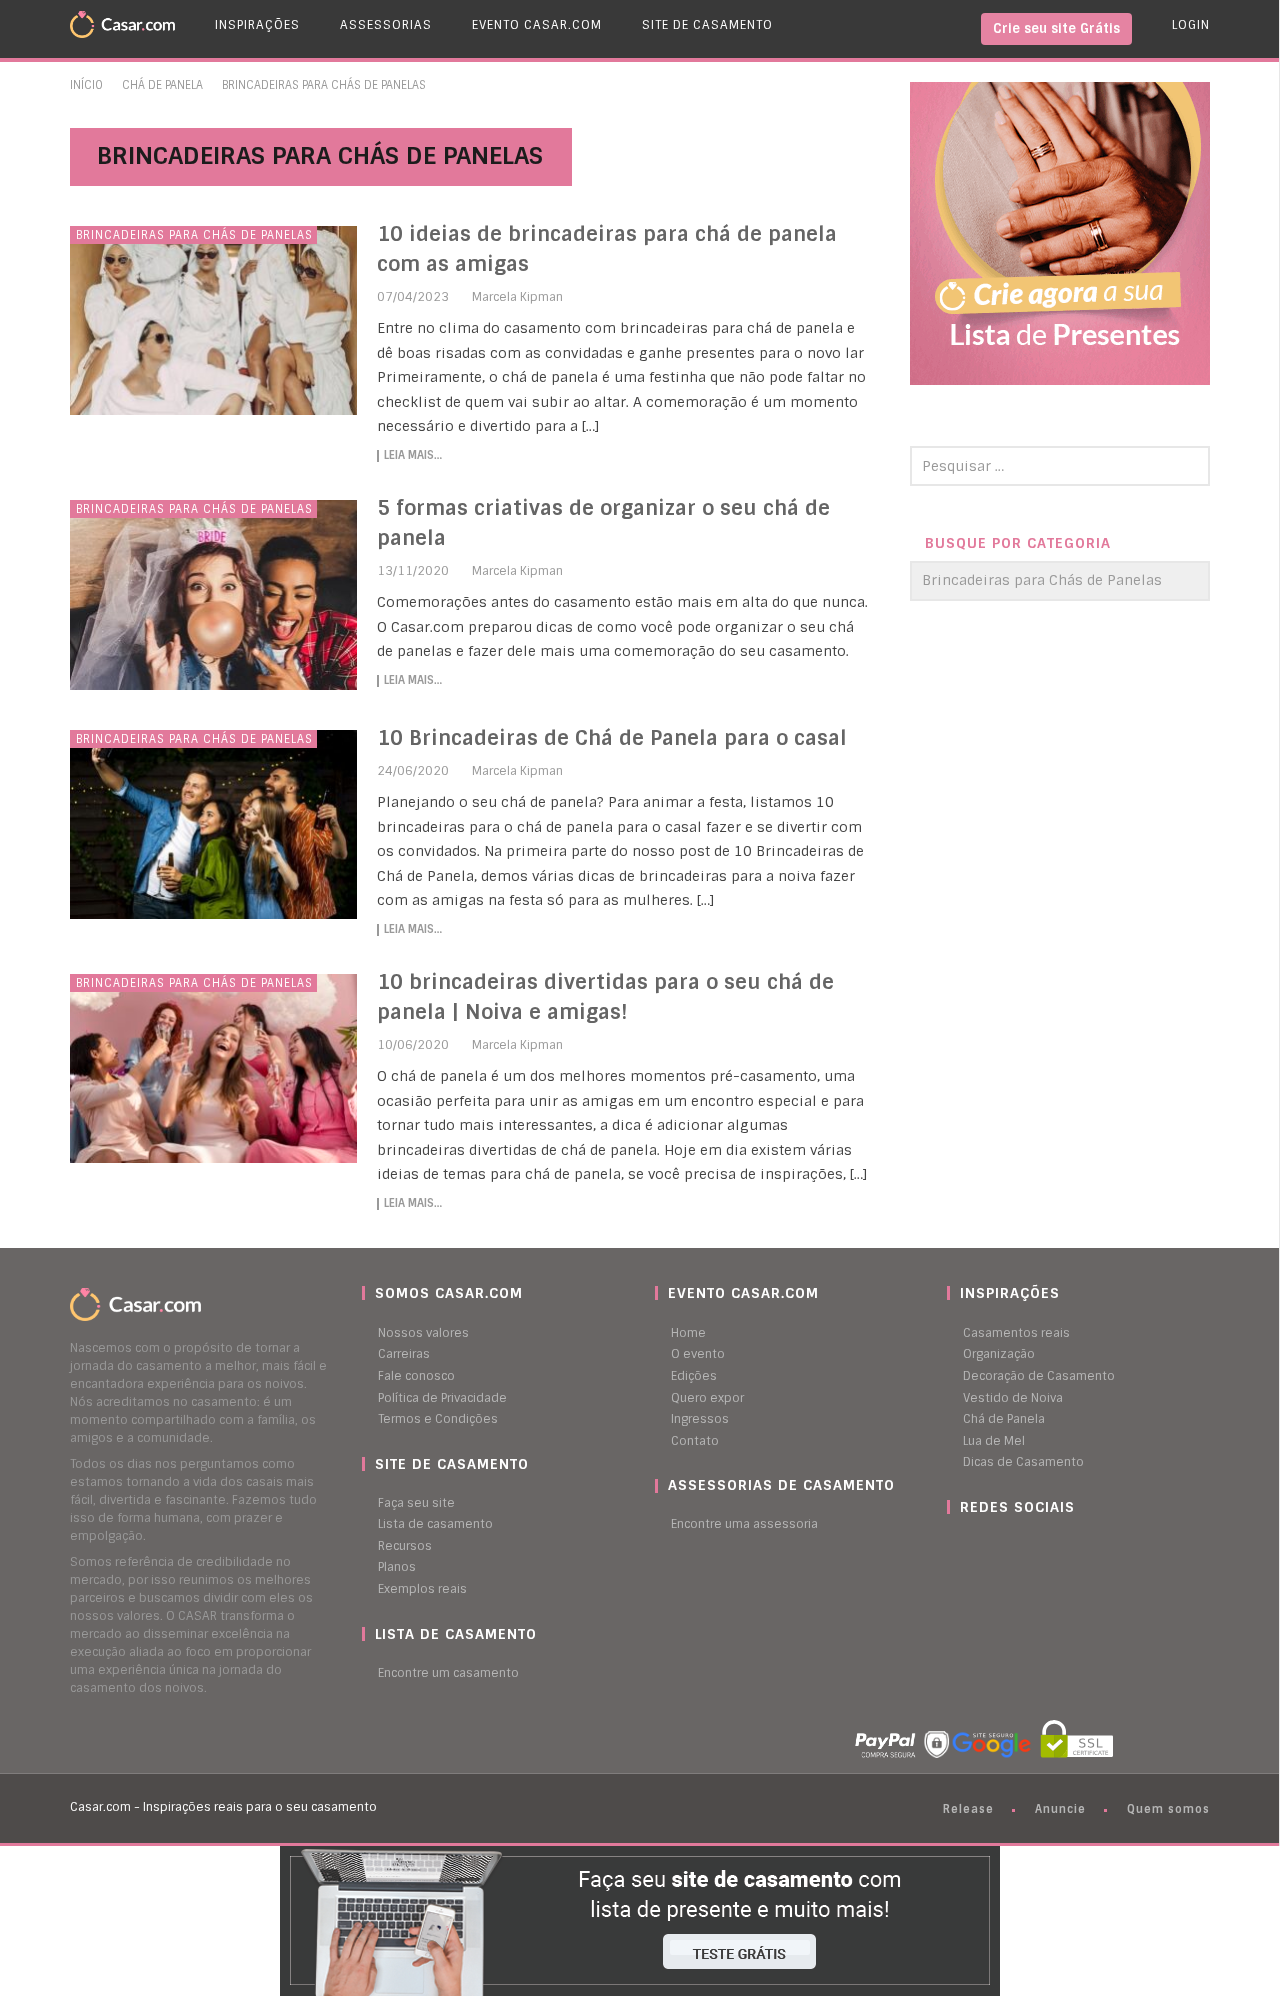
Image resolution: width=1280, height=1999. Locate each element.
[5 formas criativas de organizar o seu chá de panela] (214, 595)
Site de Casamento (707, 25)
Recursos (405, 1546)
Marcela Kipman (517, 297)
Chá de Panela (162, 85)
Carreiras (404, 1354)
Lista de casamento (435, 1524)
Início (86, 85)
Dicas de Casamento (1023, 1462)
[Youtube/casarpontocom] (972, 1546)
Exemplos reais (422, 1589)
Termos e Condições (438, 1419)
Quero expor (707, 1398)
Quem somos (1168, 1809)
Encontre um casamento (448, 1673)
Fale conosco (416, 1376)
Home (688, 1333)
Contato (695, 1441)
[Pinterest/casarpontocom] (962, 1546)
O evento (698, 1354)
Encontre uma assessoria (744, 1524)
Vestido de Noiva (1013, 1398)
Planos (397, 1567)
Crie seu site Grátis (1056, 28)
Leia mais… (413, 456)
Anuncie (1060, 1809)
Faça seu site (416, 1503)
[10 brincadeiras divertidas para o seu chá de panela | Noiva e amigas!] (214, 1069)
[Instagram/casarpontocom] (952, 1546)
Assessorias (386, 25)
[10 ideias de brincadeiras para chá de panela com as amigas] (214, 321)
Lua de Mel (994, 1441)
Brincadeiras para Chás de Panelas (194, 235)
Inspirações (257, 25)
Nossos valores (423, 1333)
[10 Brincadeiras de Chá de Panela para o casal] (214, 825)
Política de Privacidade (442, 1398)
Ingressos (700, 1419)
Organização (999, 1354)
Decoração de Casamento (1039, 1376)
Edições (694, 1376)
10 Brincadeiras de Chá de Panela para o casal (612, 738)
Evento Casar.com (537, 25)
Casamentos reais (1016, 1333)
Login (1191, 25)
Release (968, 1809)
